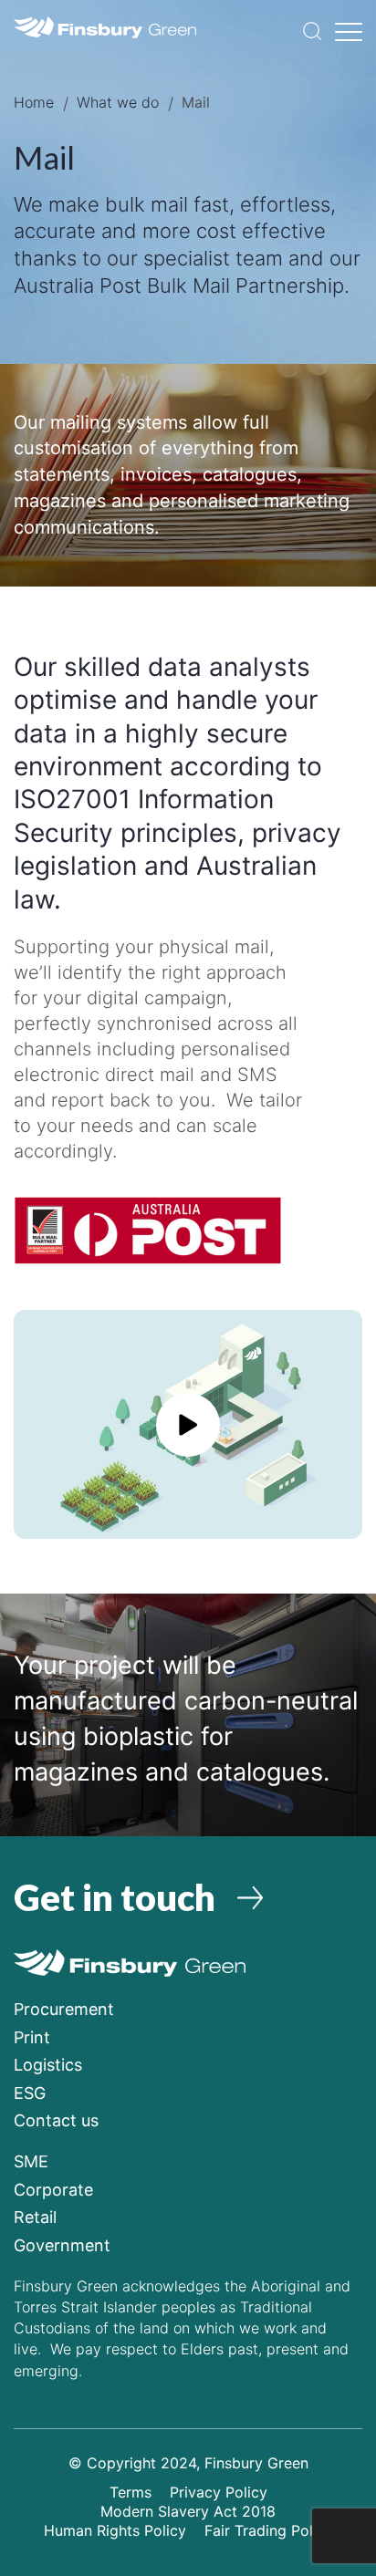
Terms (131, 2492)
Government (62, 2245)
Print (32, 2037)
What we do (118, 102)
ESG (30, 2093)
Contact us (56, 2120)
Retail (35, 2217)
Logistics (48, 2065)
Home (34, 102)
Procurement (64, 2009)
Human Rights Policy (115, 2530)
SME (31, 2161)
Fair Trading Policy (269, 2530)
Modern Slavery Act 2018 (188, 2511)
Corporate (53, 2190)
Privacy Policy (219, 2492)
